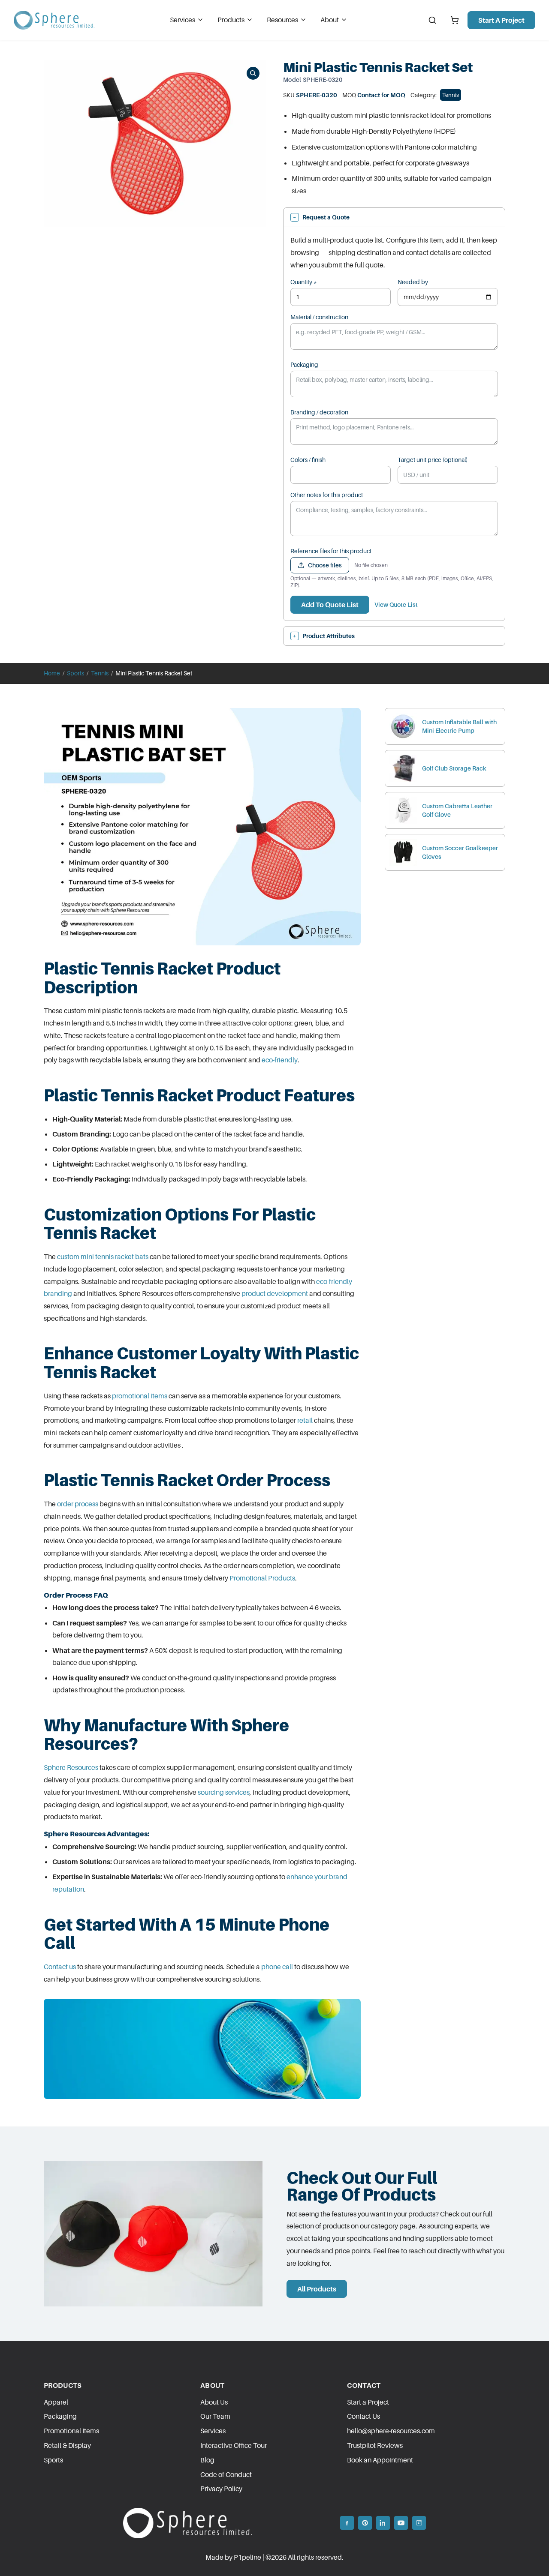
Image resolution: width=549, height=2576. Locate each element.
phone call (277, 1967)
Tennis (451, 95)
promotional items (140, 1396)
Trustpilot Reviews (375, 2445)
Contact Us (363, 2416)
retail (305, 1420)
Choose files (325, 565)
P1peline (247, 2557)
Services (182, 20)
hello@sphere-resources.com (391, 2431)
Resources (282, 20)
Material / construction (319, 317)
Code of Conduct (226, 2474)
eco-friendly (280, 1060)
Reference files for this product (331, 551)
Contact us (60, 1967)
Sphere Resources (71, 1767)
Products (231, 20)
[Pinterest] (365, 2523)
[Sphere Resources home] (54, 20)
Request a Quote (321, 217)
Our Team (215, 2416)
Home (52, 673)
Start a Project (501, 20)
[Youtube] (401, 2523)
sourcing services (224, 1792)
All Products (317, 2289)
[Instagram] (419, 2523)
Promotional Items (71, 2431)
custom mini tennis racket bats (103, 1257)
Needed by (413, 282)
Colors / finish (308, 460)
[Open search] (432, 20)
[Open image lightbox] (253, 73)
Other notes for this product (327, 495)
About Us (214, 2402)
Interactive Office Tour (234, 2445)
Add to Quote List (330, 605)
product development (275, 1293)
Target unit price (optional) (433, 460)
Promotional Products (262, 1578)
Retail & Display (67, 2445)
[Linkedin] (383, 2523)
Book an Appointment (380, 2460)
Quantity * (304, 282)
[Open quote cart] (455, 20)
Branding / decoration (319, 412)
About (330, 20)
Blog (207, 2460)
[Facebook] (347, 2523)
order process (78, 1504)
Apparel (56, 2402)
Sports (75, 673)
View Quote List (396, 604)
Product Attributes (324, 636)
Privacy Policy (221, 2489)
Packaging (304, 364)
